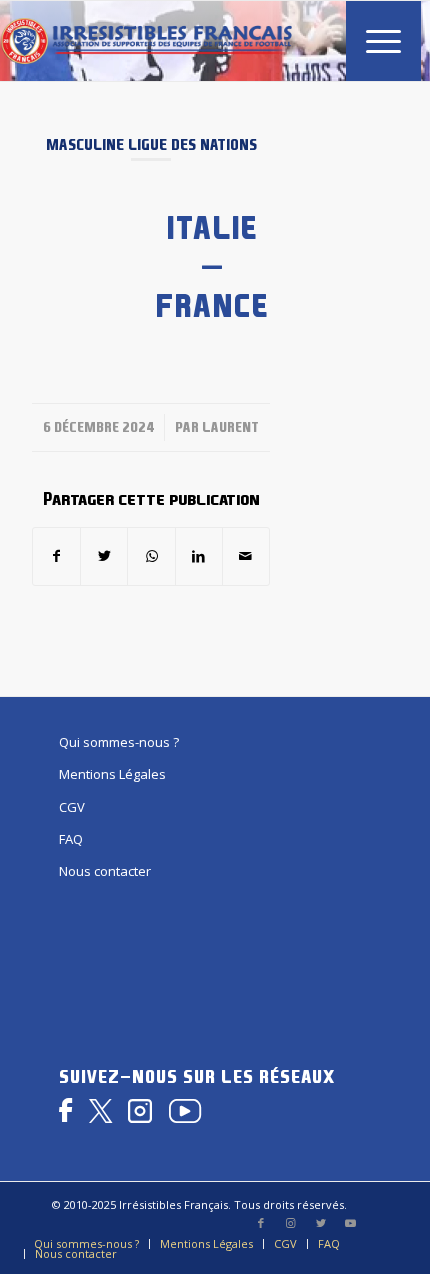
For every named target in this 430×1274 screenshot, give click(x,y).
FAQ (71, 839)
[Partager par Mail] (246, 556)
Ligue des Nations (192, 144)
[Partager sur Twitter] (104, 556)
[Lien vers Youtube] (351, 1223)
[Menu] (373, 41)
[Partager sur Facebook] (56, 556)
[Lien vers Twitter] (321, 1223)
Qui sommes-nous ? (119, 742)
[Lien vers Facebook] (261, 1223)
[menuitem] (373, 41)
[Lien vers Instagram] (291, 1223)
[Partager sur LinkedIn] (199, 556)
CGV (72, 807)
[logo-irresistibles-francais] (146, 41)
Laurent (230, 427)
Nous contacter (105, 871)
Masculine (85, 144)
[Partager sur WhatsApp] (151, 556)
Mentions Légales (112, 774)
